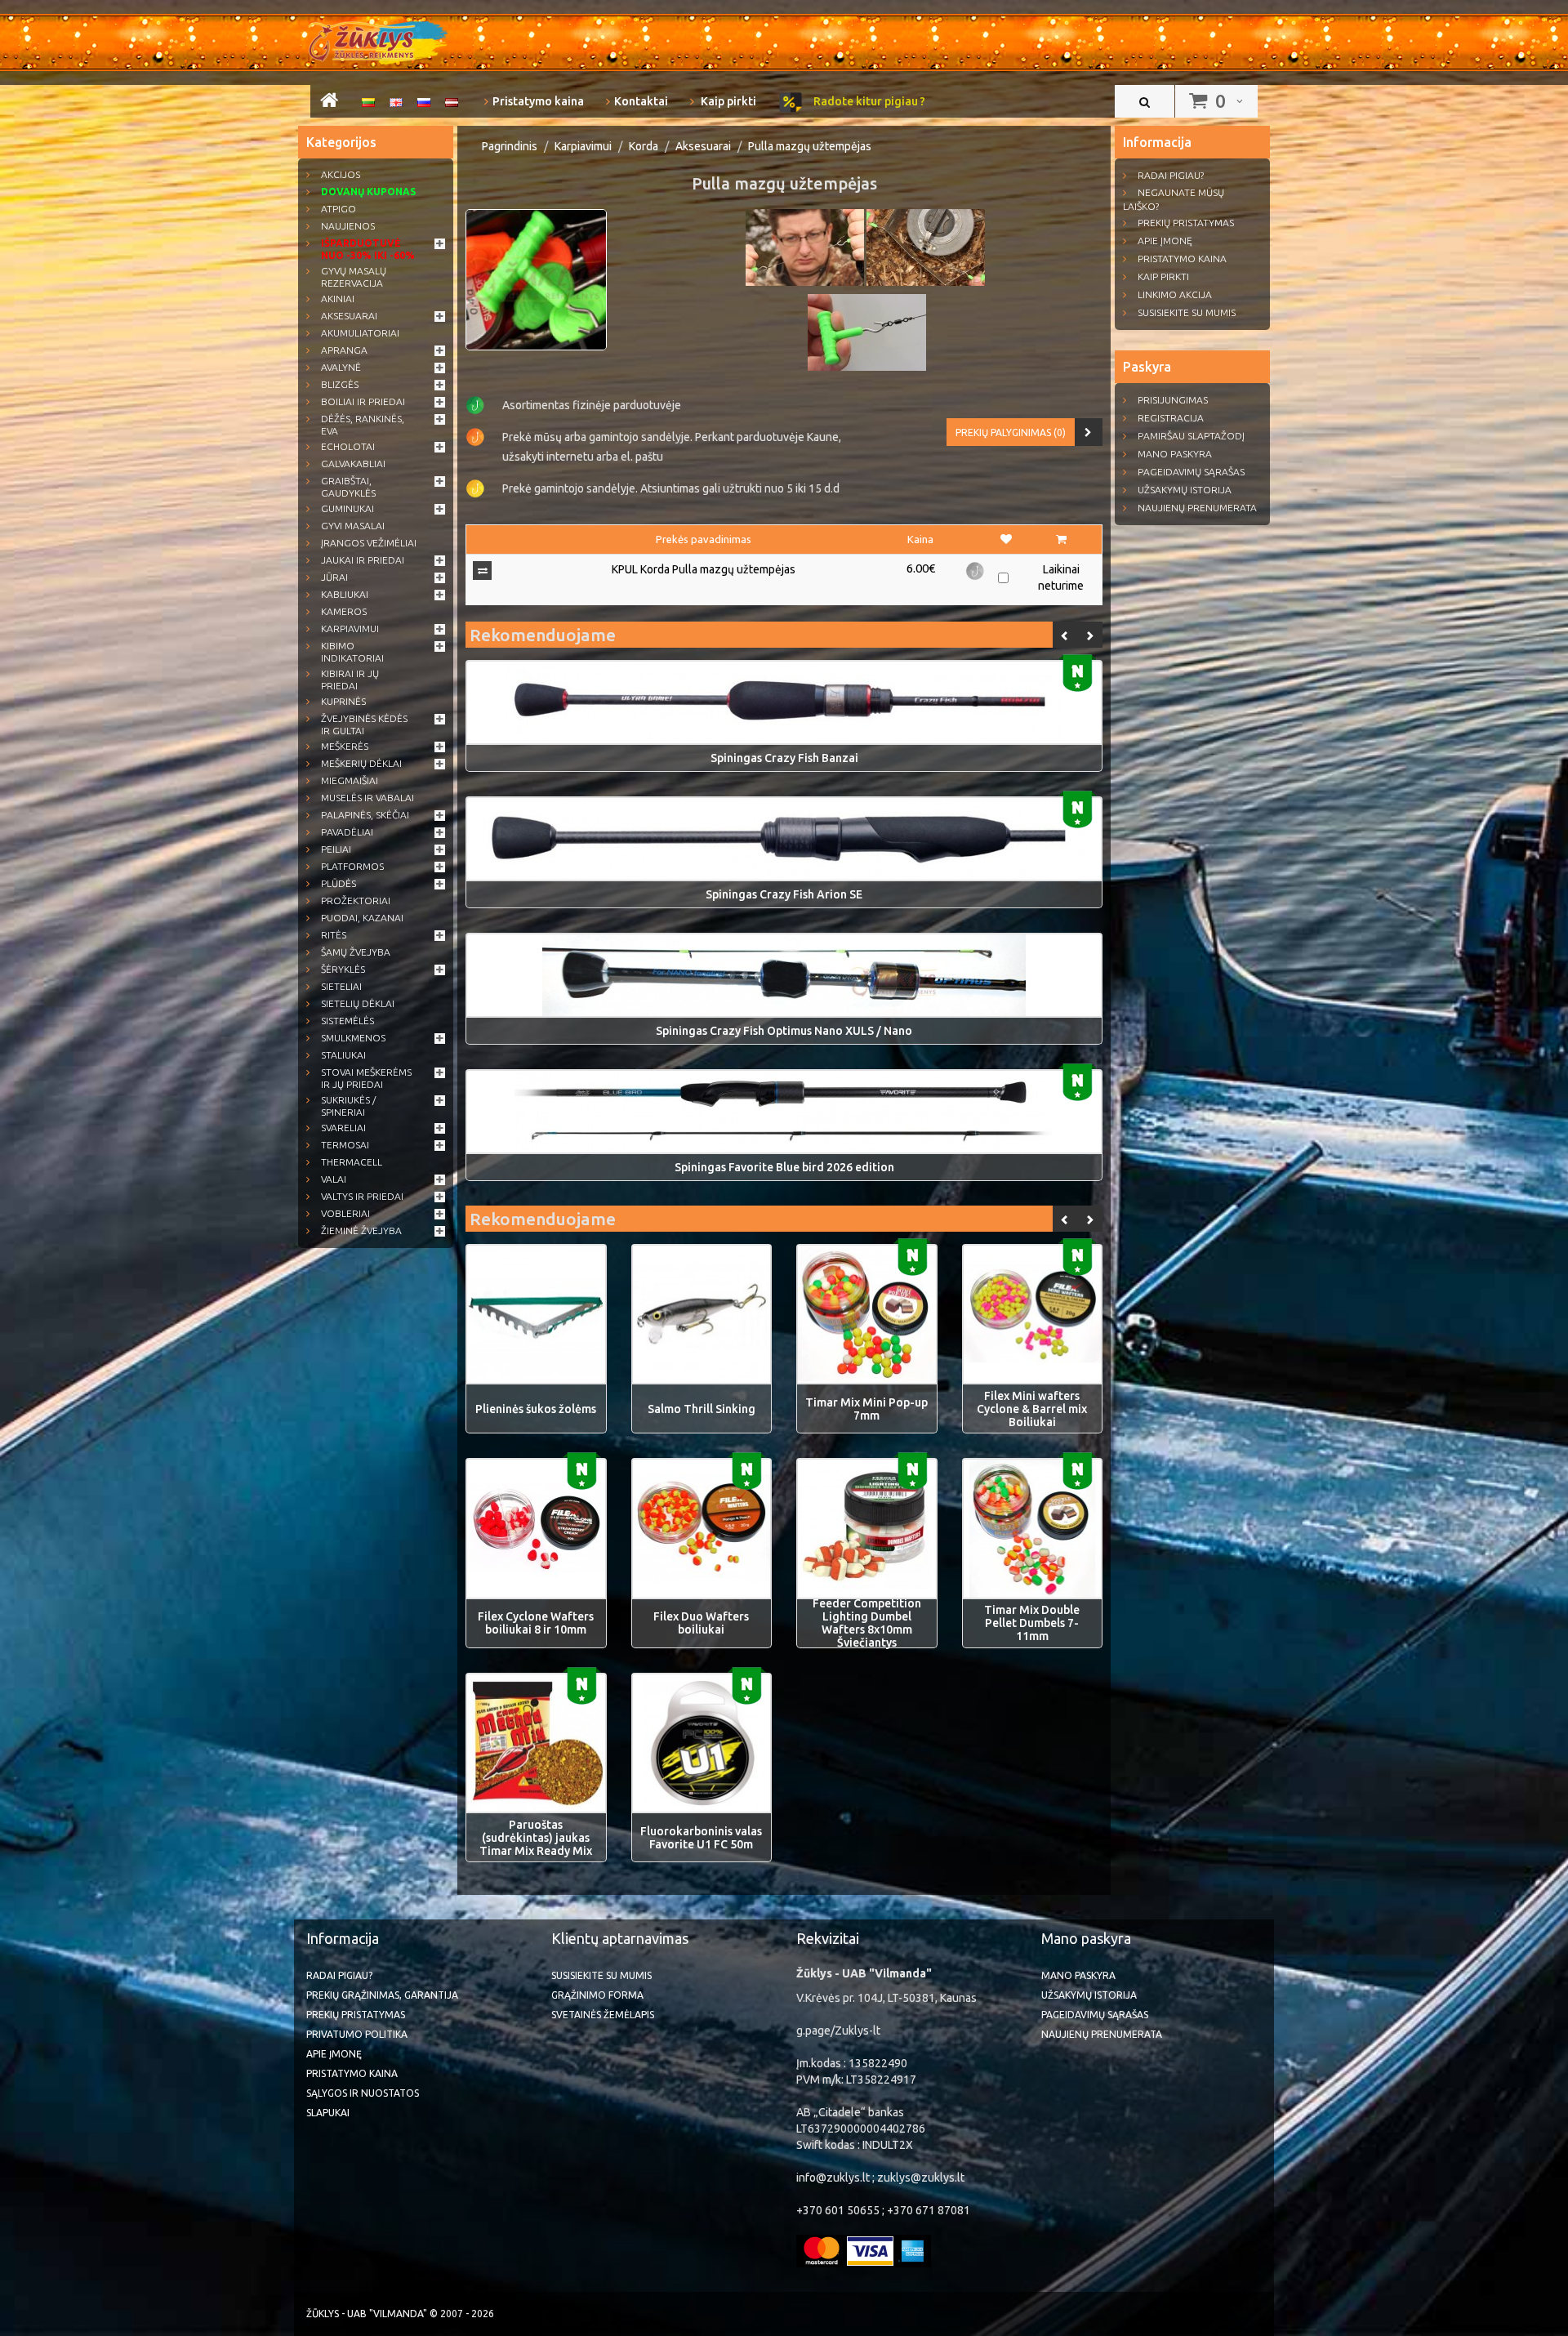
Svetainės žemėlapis (603, 2015)
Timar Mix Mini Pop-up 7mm (866, 1409)
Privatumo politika (357, 2034)
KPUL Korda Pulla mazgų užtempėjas (704, 569)
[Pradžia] (329, 103)
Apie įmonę (1165, 241)
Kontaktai (641, 101)
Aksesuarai (703, 146)
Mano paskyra (1175, 454)
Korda (644, 146)
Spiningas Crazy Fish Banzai (784, 758)
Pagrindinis (510, 146)
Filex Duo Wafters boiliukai (701, 1623)
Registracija (1171, 418)
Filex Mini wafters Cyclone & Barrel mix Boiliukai (1032, 1409)
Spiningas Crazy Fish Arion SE (784, 894)
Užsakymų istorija (1185, 490)
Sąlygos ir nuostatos (363, 2093)
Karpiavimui (583, 146)
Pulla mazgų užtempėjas (810, 146)
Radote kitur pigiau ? (868, 101)
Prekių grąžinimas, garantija (382, 1995)
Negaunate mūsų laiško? (1174, 199)
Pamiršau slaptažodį (1191, 436)
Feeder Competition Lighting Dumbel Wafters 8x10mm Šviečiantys (867, 1623)
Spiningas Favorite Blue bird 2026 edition (784, 1167)
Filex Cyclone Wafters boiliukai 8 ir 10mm (536, 1623)
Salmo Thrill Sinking (702, 1409)
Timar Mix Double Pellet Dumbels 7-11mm (1032, 1623)
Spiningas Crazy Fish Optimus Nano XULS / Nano (784, 1031)
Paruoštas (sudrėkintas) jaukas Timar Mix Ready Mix (536, 1838)
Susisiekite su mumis (1187, 312)
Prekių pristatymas (1186, 223)
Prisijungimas (1173, 400)
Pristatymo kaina (538, 101)
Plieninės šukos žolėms (536, 1409)
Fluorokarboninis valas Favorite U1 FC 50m (701, 1838)
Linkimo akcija (1175, 294)
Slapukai (328, 2113)
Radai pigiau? (1171, 175)
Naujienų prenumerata (1197, 508)
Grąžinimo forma (597, 1995)
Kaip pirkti (727, 101)
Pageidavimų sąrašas (1191, 472)
